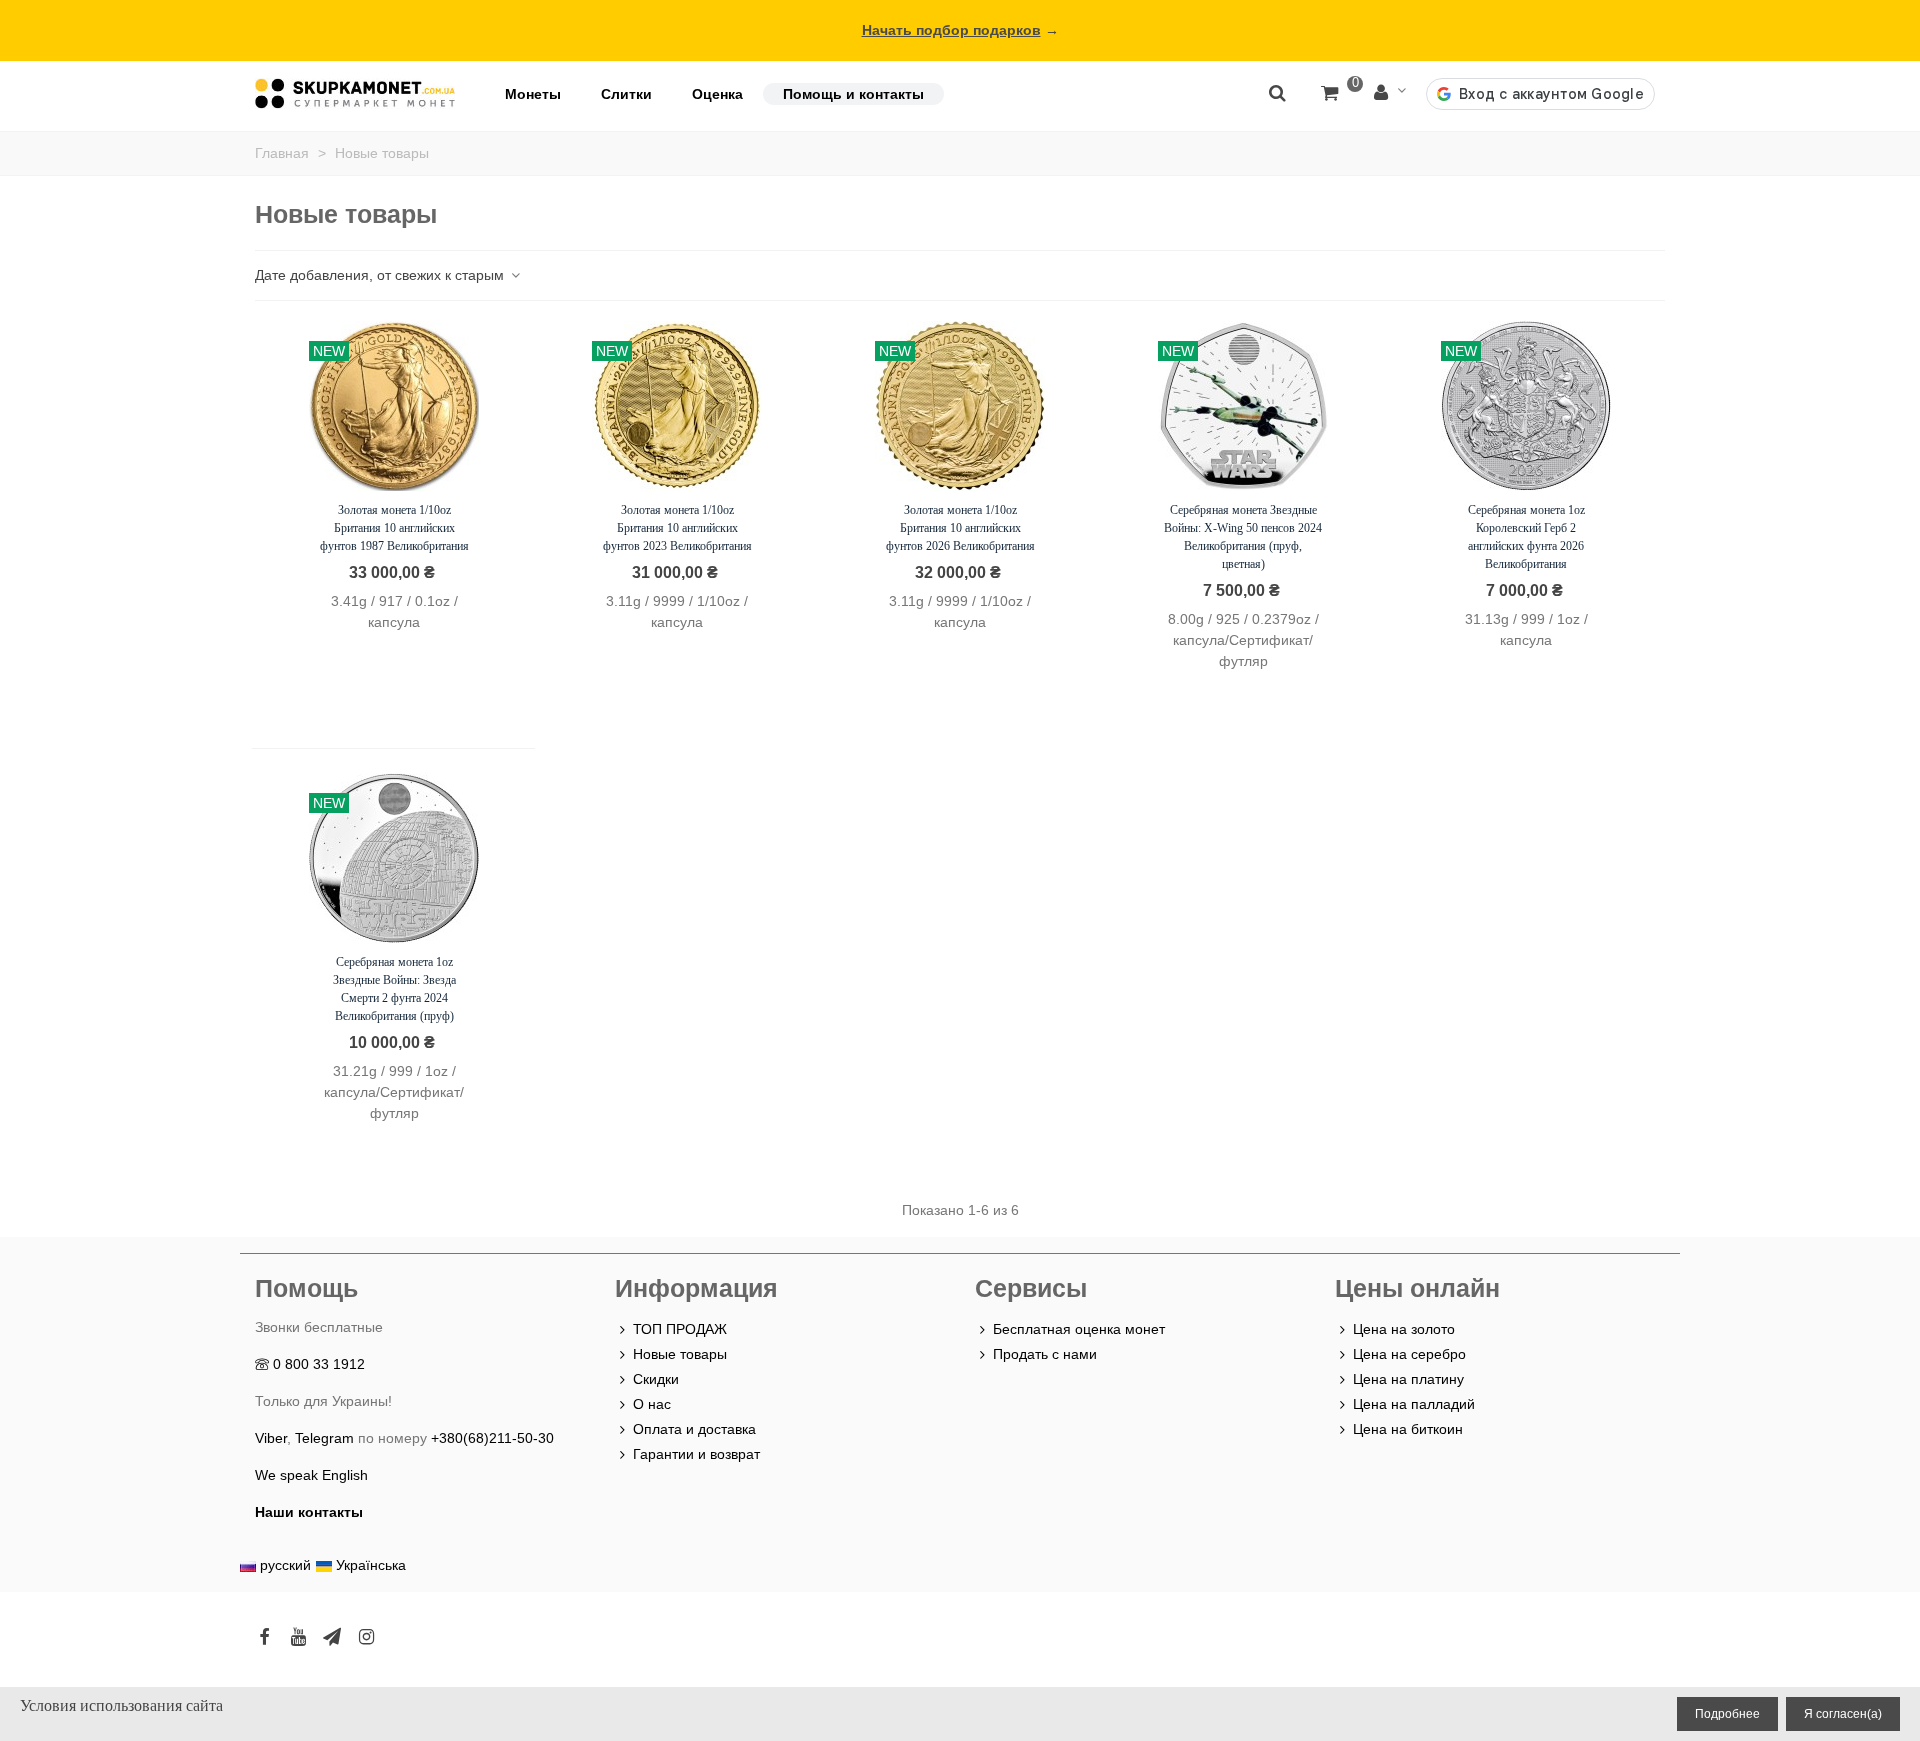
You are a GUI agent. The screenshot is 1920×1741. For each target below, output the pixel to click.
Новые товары (680, 1354)
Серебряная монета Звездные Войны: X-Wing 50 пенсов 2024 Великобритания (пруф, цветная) (1243, 537)
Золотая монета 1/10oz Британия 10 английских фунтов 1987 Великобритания (394, 528)
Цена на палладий (1414, 1404)
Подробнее (1727, 1714)
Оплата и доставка (694, 1429)
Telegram (324, 1438)
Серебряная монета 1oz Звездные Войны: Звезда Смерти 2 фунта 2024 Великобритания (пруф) (394, 989)
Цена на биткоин (1408, 1429)
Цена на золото (1404, 1329)
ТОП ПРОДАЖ (680, 1329)
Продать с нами (1045, 1354)
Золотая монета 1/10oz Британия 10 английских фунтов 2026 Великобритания (960, 528)
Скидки (656, 1379)
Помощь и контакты (853, 94)
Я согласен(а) (1843, 1714)
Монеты (533, 94)
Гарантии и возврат (696, 1454)
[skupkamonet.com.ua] (355, 93)
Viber (271, 1438)
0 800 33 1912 (319, 1364)
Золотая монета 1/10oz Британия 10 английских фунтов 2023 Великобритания (677, 528)
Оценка (717, 94)
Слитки (626, 94)
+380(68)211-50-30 (492, 1438)
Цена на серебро (1409, 1354)
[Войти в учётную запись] (1390, 93)
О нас (652, 1404)
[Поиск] (1277, 92)
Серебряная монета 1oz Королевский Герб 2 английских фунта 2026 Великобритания (1526, 537)
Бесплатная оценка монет (1079, 1329)
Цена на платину (1408, 1379)
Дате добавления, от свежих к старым (381, 275)
